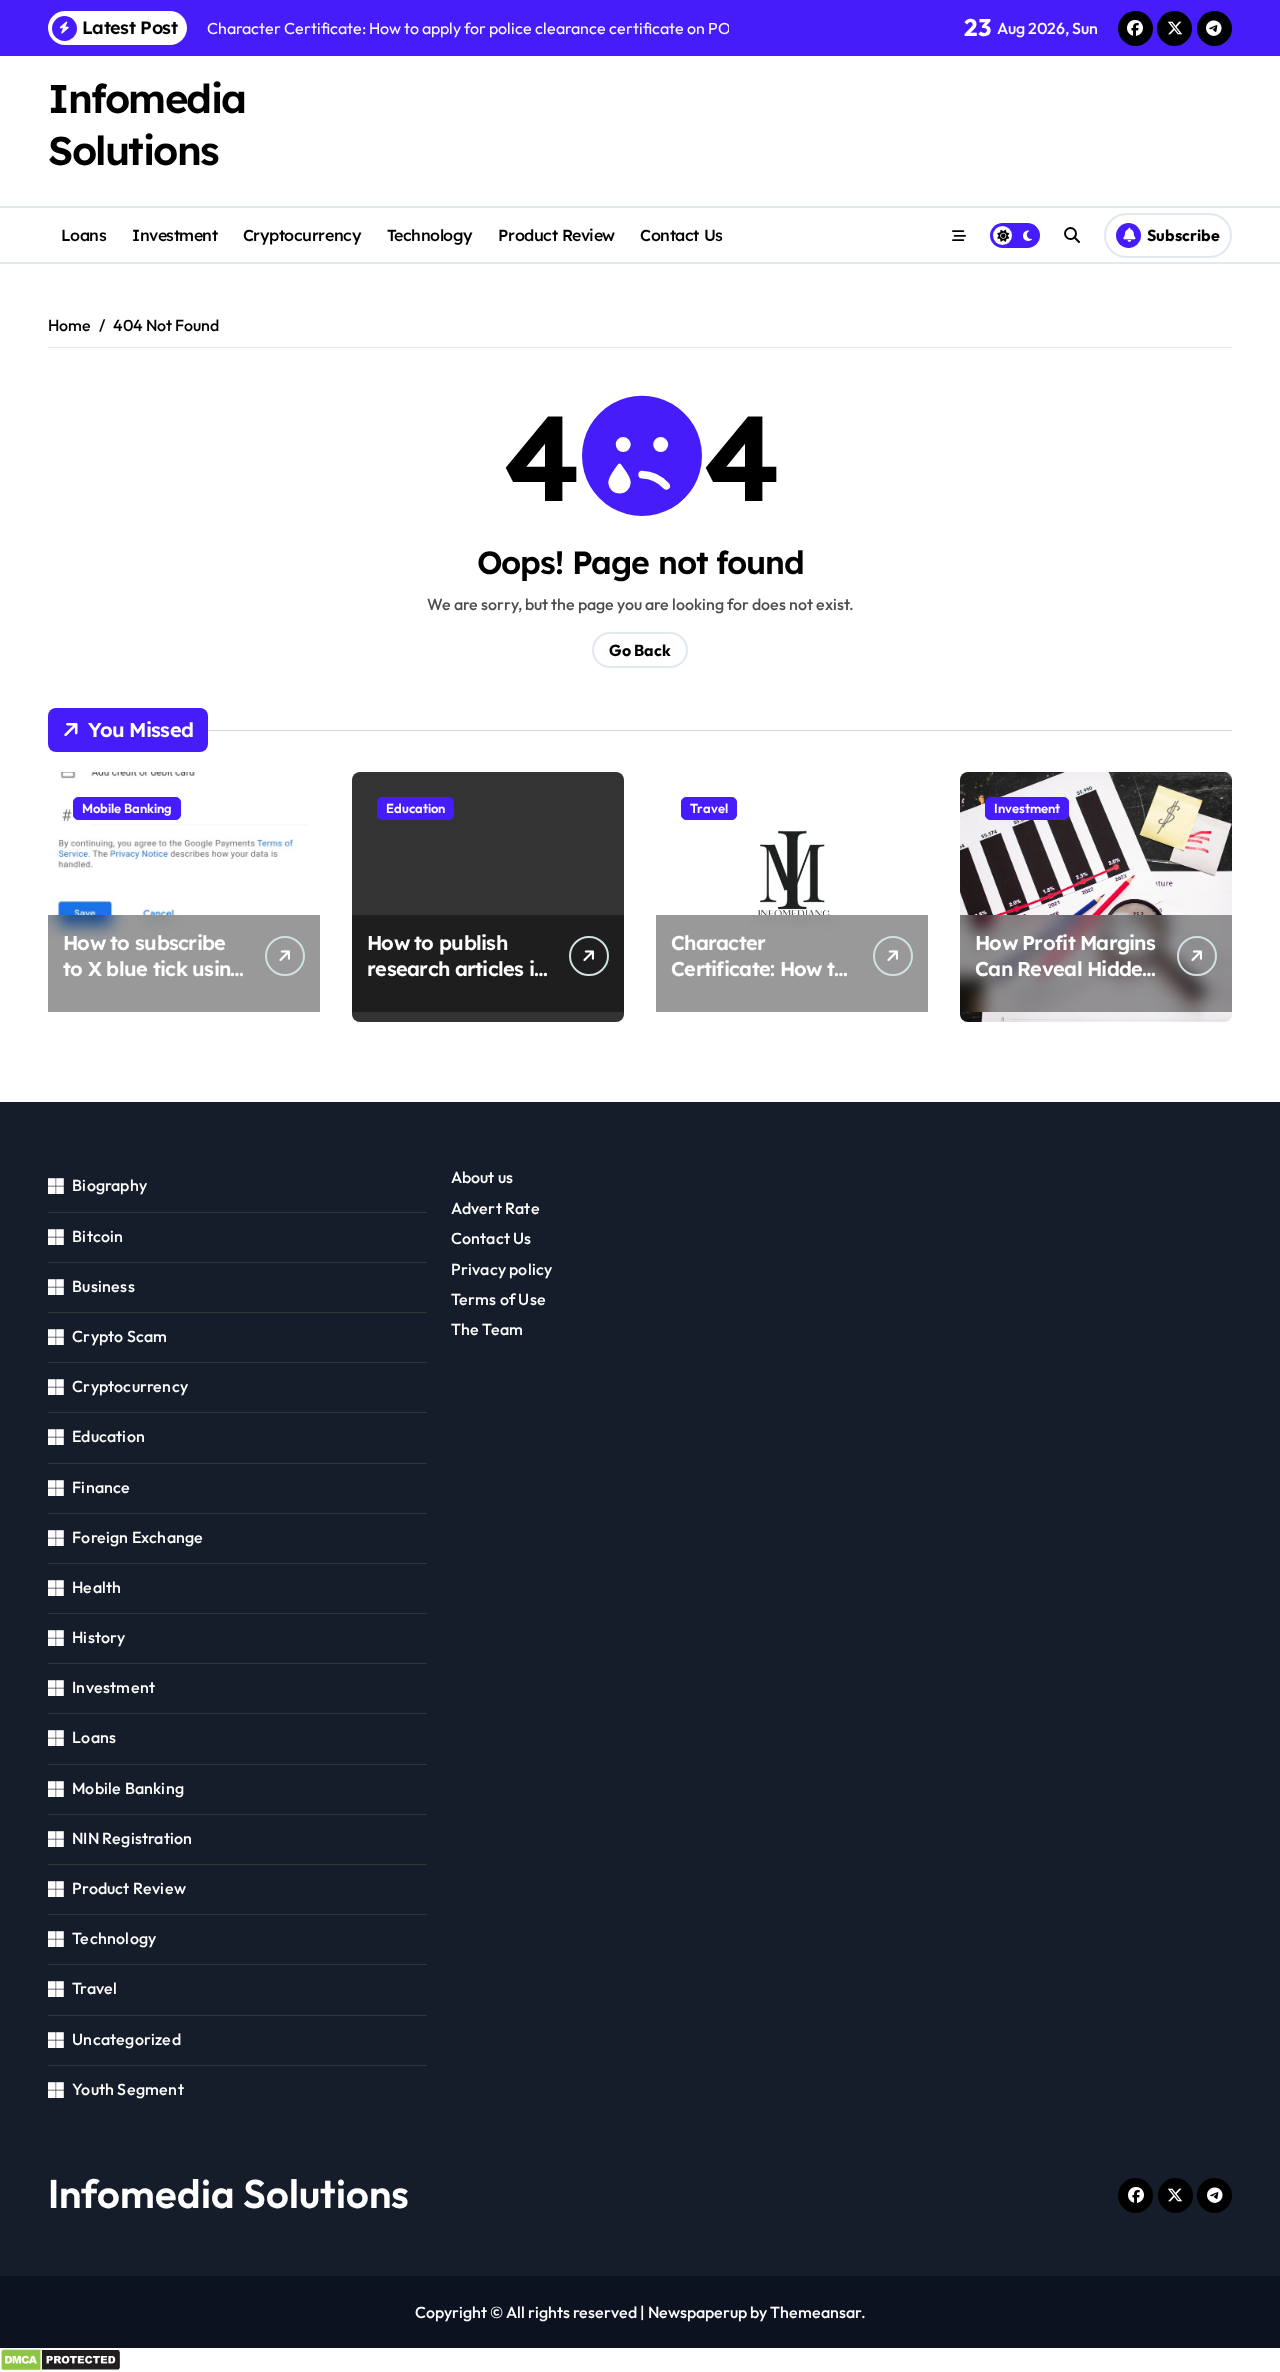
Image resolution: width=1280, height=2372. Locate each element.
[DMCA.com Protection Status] (640, 2360)
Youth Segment (128, 2089)
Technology (430, 235)
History (98, 1637)
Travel (709, 808)
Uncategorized (126, 2039)
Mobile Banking (127, 808)
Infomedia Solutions (228, 2193)
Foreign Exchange (137, 1537)
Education (415, 808)
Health (96, 1587)
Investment (174, 235)
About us (482, 1177)
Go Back (640, 650)
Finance (101, 1487)
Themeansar (815, 2312)
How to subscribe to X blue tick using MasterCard (153, 968)
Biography (109, 1185)
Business (103, 1286)
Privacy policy (502, 1269)
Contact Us (681, 235)
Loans (84, 235)
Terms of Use (498, 1299)
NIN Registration (132, 1838)
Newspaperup (697, 2312)
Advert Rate (495, 1208)
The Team (487, 1329)
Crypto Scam (119, 1336)
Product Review (556, 235)
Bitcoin (97, 1236)
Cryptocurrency (302, 235)
